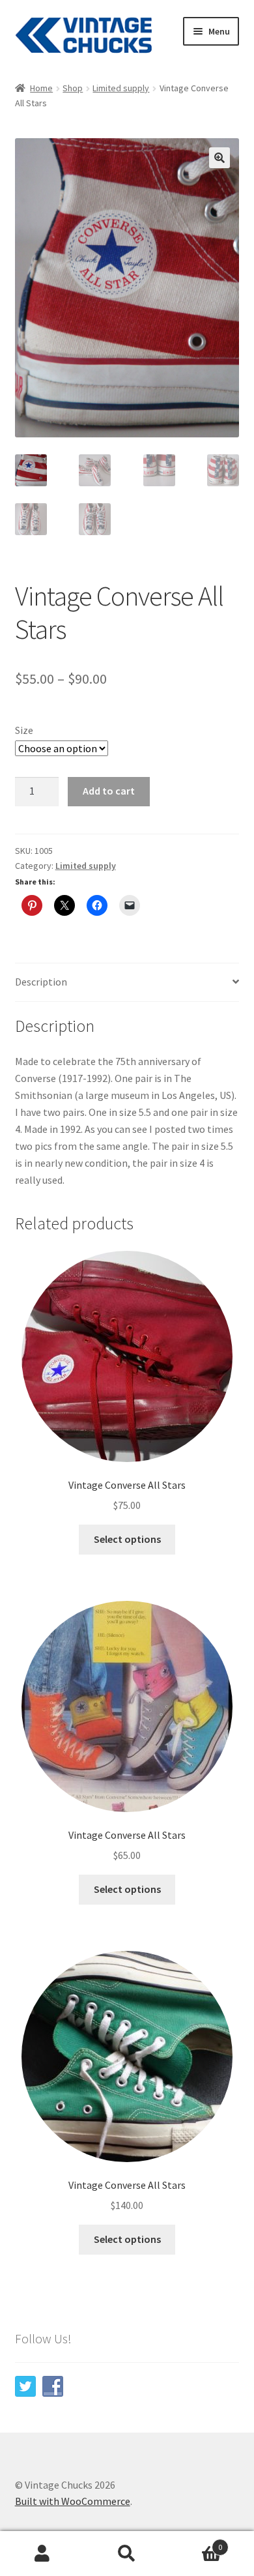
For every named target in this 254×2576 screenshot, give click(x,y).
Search (127, 2554)
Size (24, 730)
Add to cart (109, 791)
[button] (219, 158)
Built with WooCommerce (73, 2501)
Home (41, 88)
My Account (42, 2554)
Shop (73, 88)
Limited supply (121, 88)
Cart (196, 2542)
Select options (127, 1539)
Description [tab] (41, 982)
